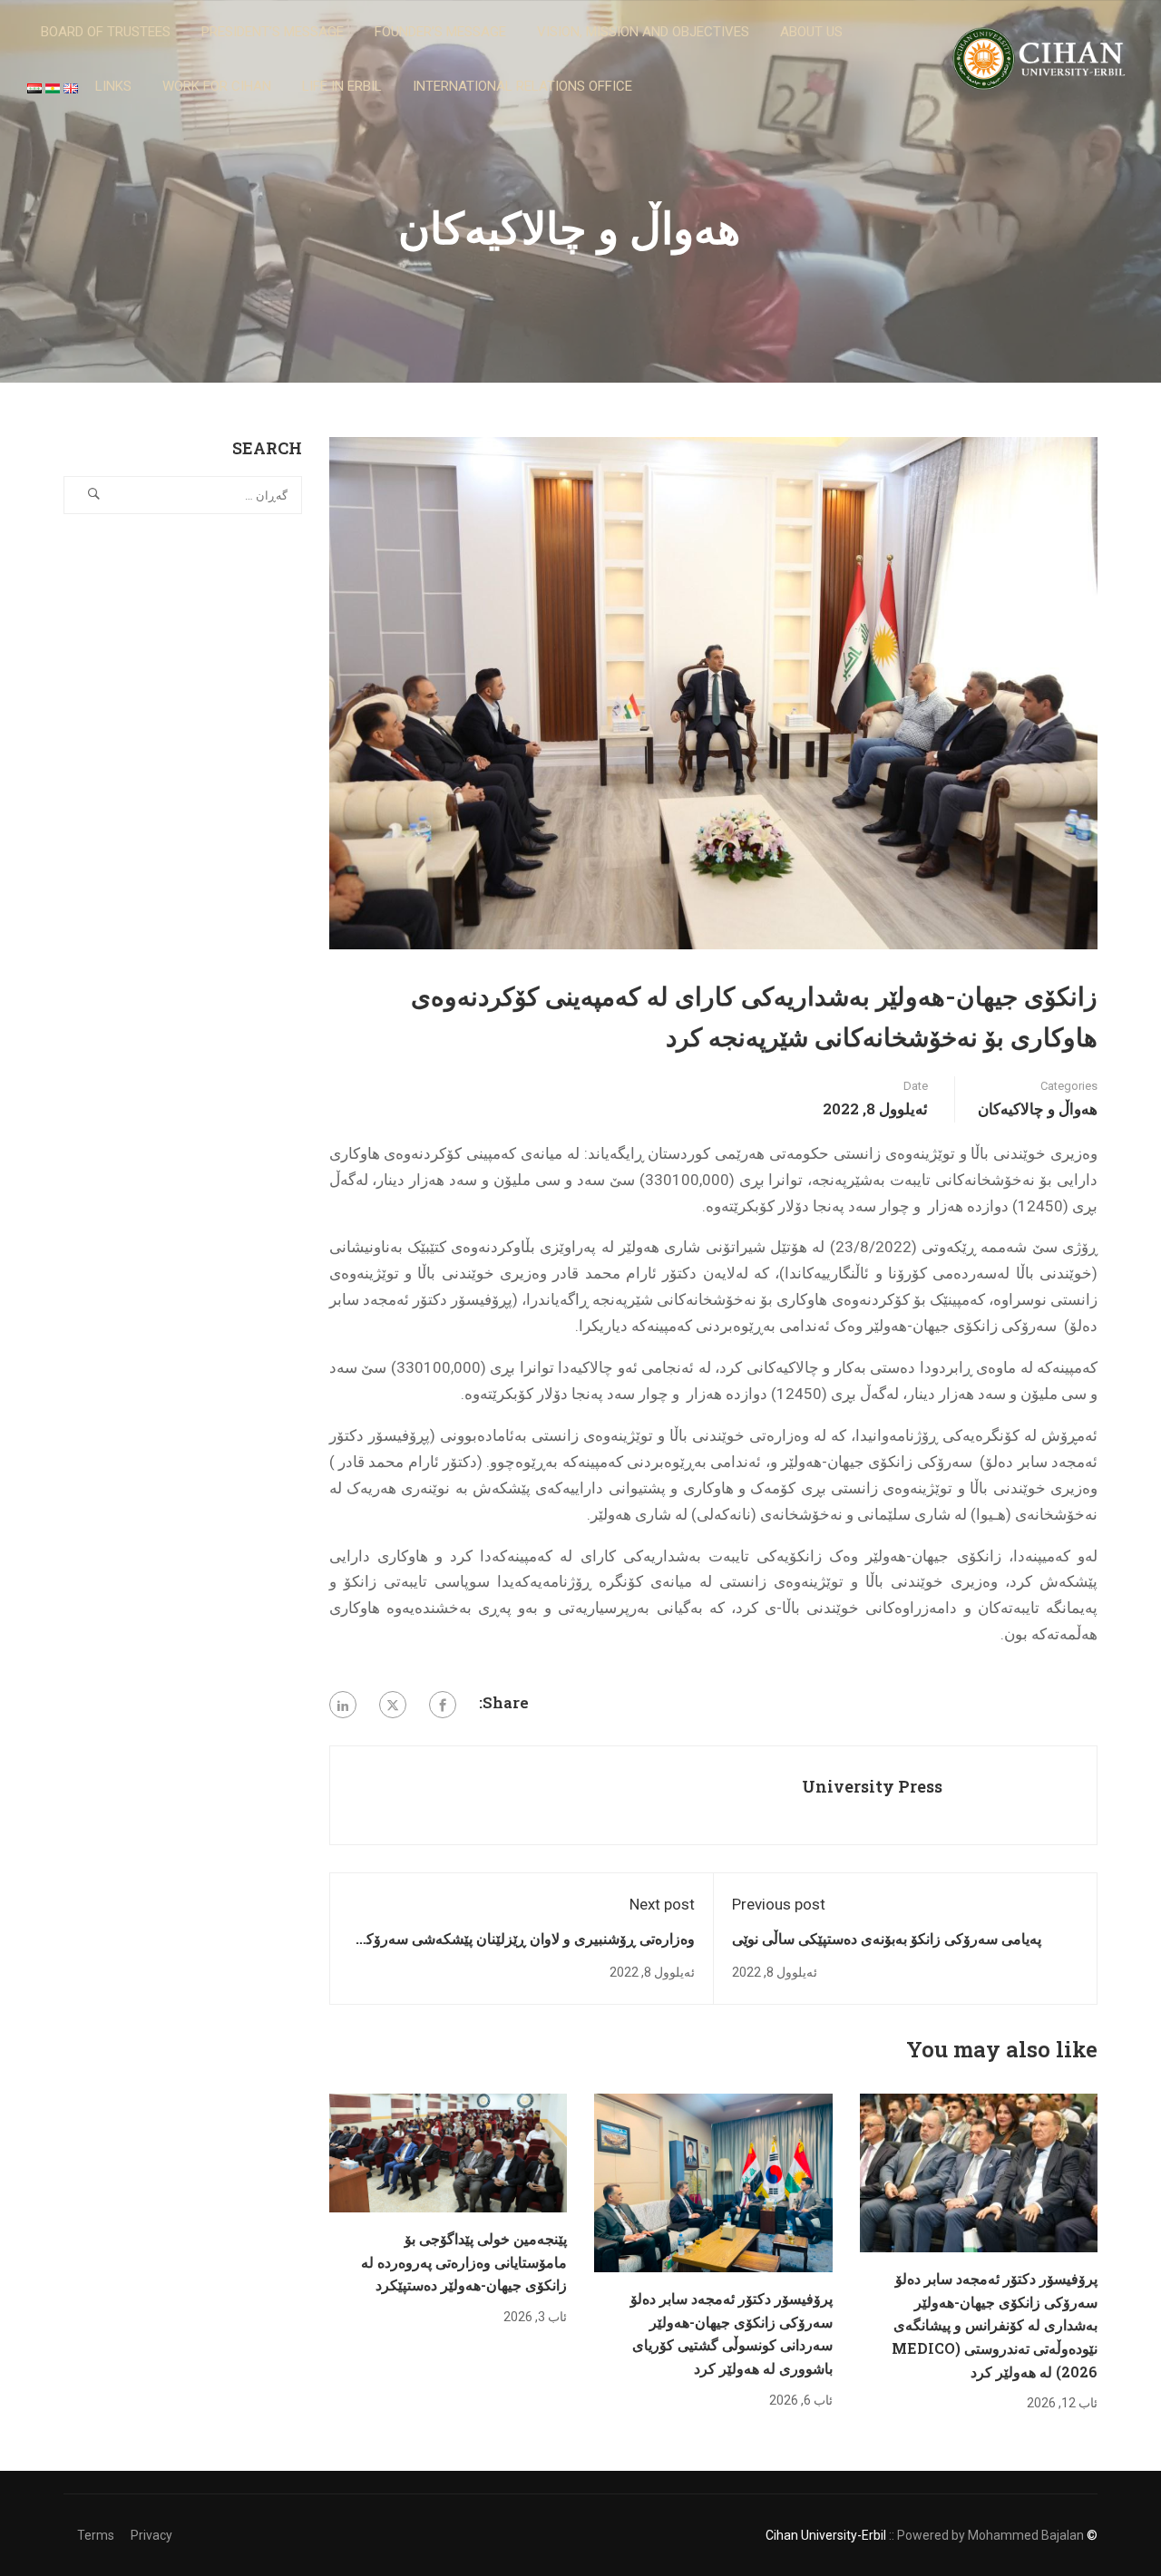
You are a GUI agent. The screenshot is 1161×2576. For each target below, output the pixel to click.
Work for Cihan (217, 86)
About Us (811, 32)
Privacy (151, 2535)
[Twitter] (393, 1705)
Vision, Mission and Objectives (643, 32)
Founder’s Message (440, 32)
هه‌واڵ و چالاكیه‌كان (1038, 1108)
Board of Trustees (106, 32)
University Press (872, 1786)
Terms (96, 2535)
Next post (662, 1904)
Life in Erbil (342, 86)
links (113, 86)
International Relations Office (522, 86)
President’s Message (273, 32)
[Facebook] (443, 1705)
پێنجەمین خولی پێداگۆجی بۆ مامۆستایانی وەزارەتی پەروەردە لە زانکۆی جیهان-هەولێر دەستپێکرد (464, 2261)
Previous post (779, 1904)
